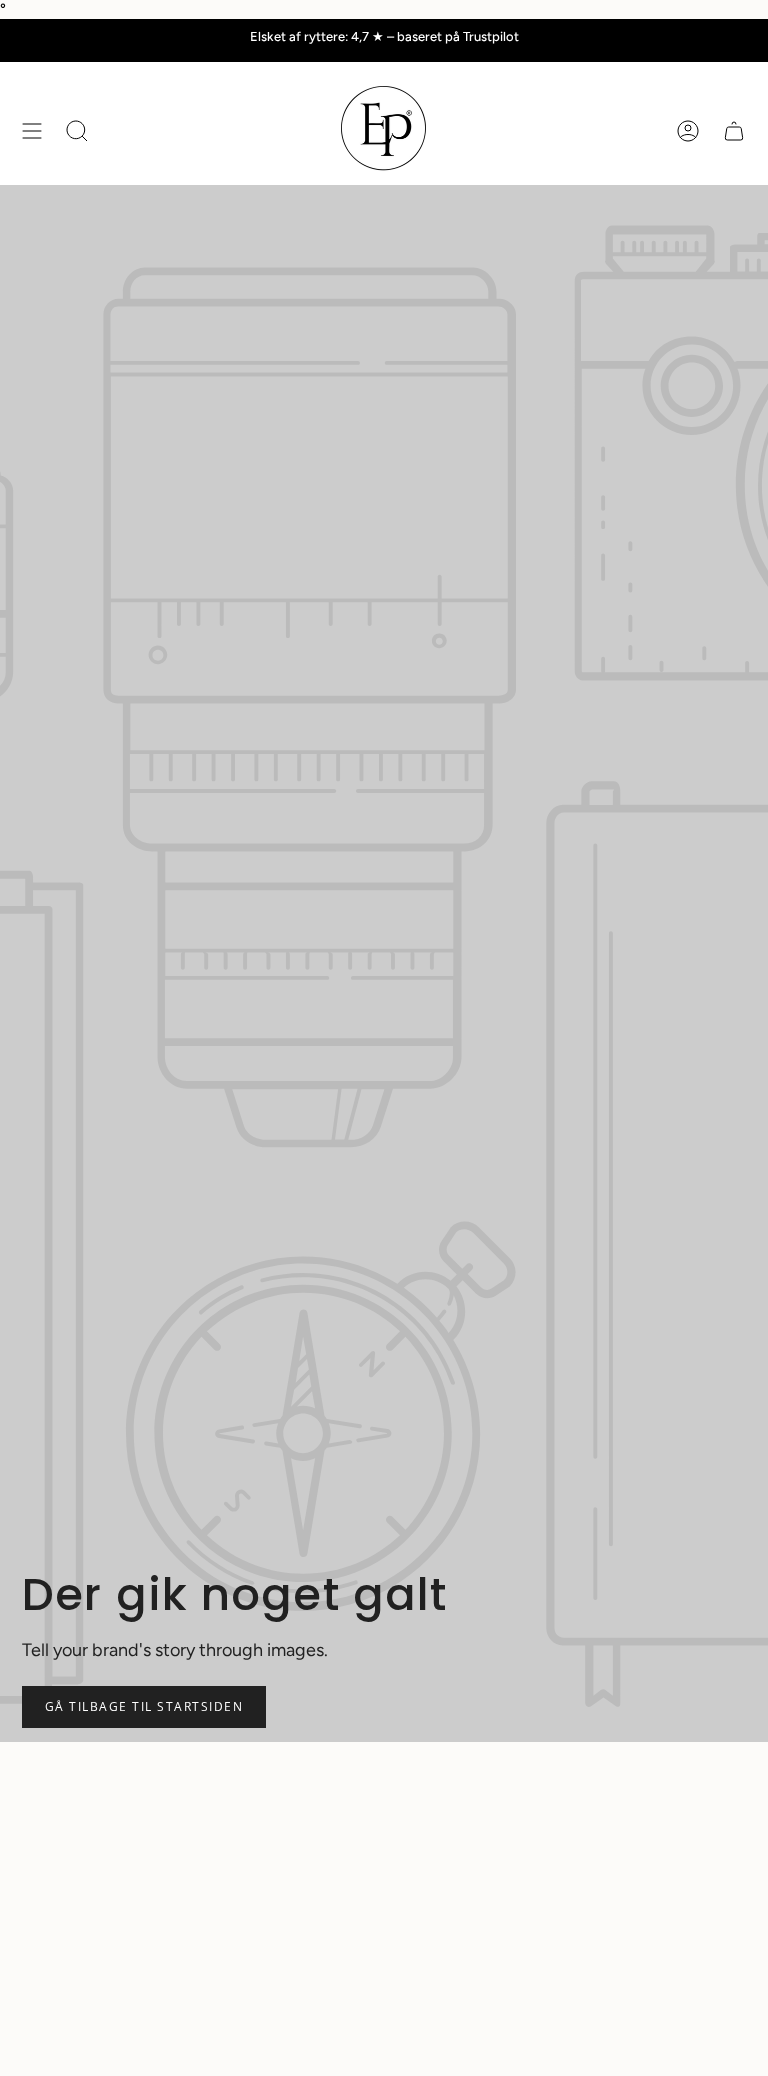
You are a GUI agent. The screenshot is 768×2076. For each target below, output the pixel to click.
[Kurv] (734, 131)
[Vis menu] (32, 131)
